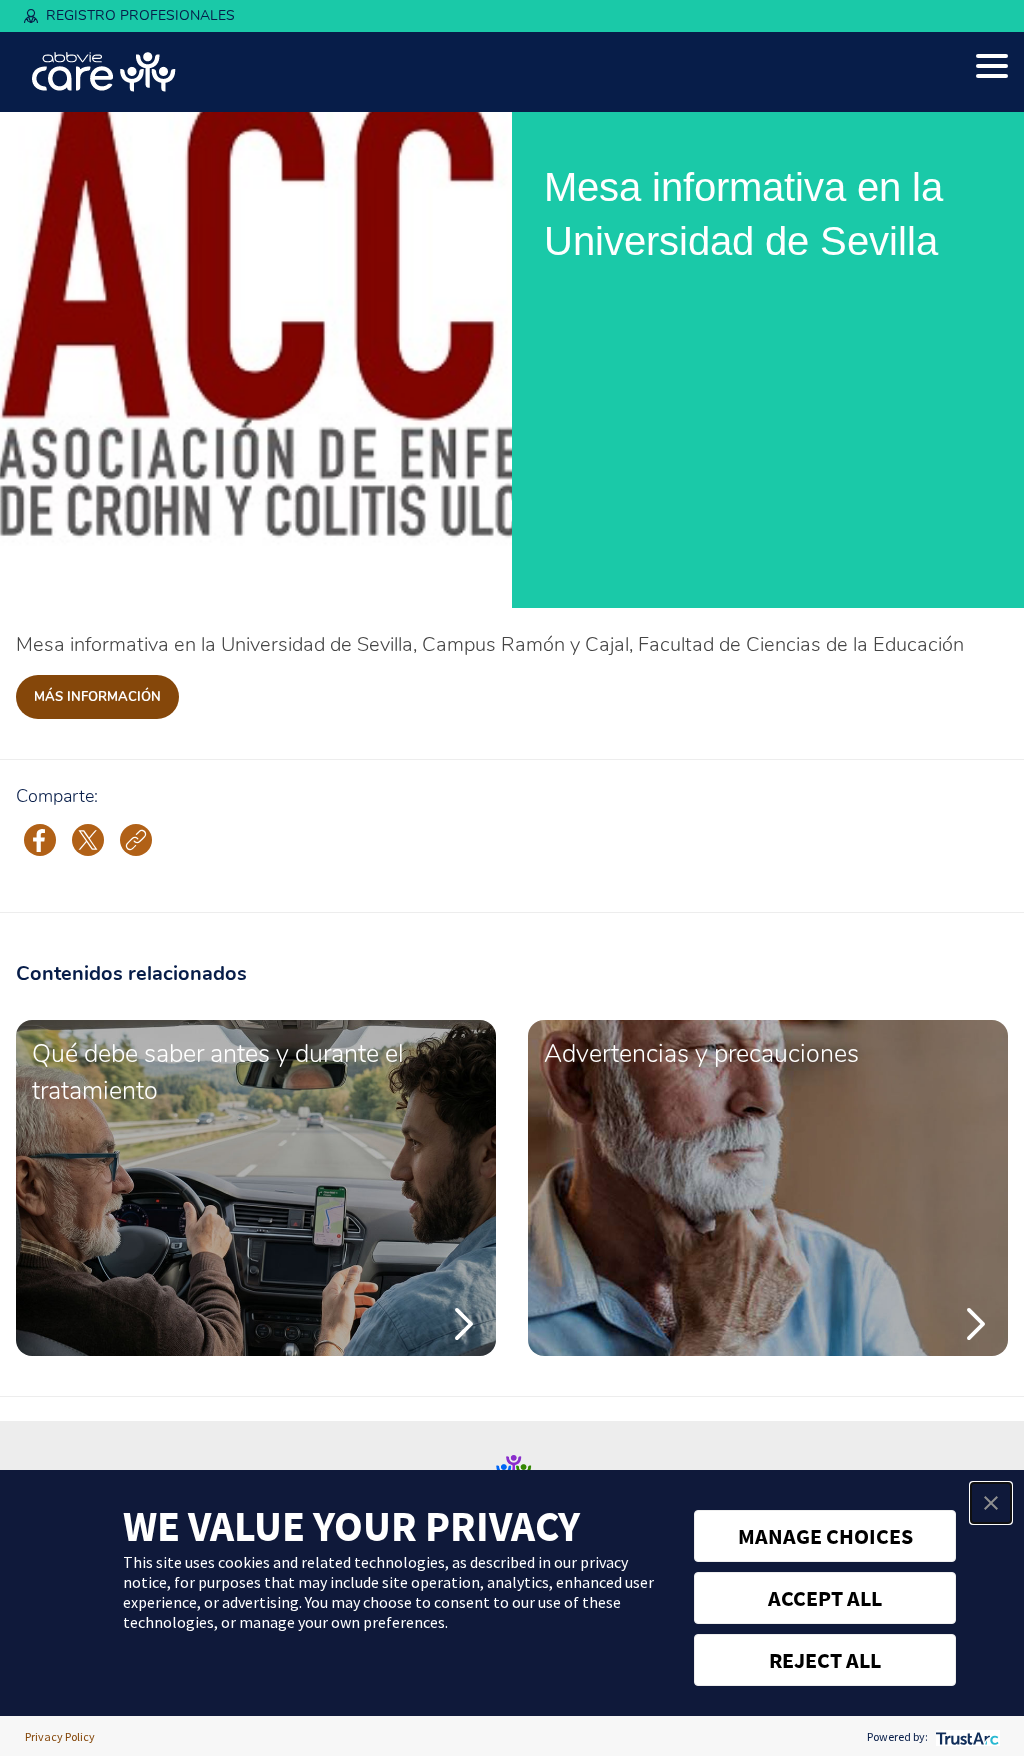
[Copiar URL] (136, 840)
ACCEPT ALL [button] (825, 1598)
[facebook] (40, 839)
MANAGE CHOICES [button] (825, 1536)
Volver (54, 582)
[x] (88, 839)
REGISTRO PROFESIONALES (140, 15)
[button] (991, 1503)
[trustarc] (965, 1736)
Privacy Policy (60, 1736)
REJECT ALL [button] (825, 1660)
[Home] (104, 72)
